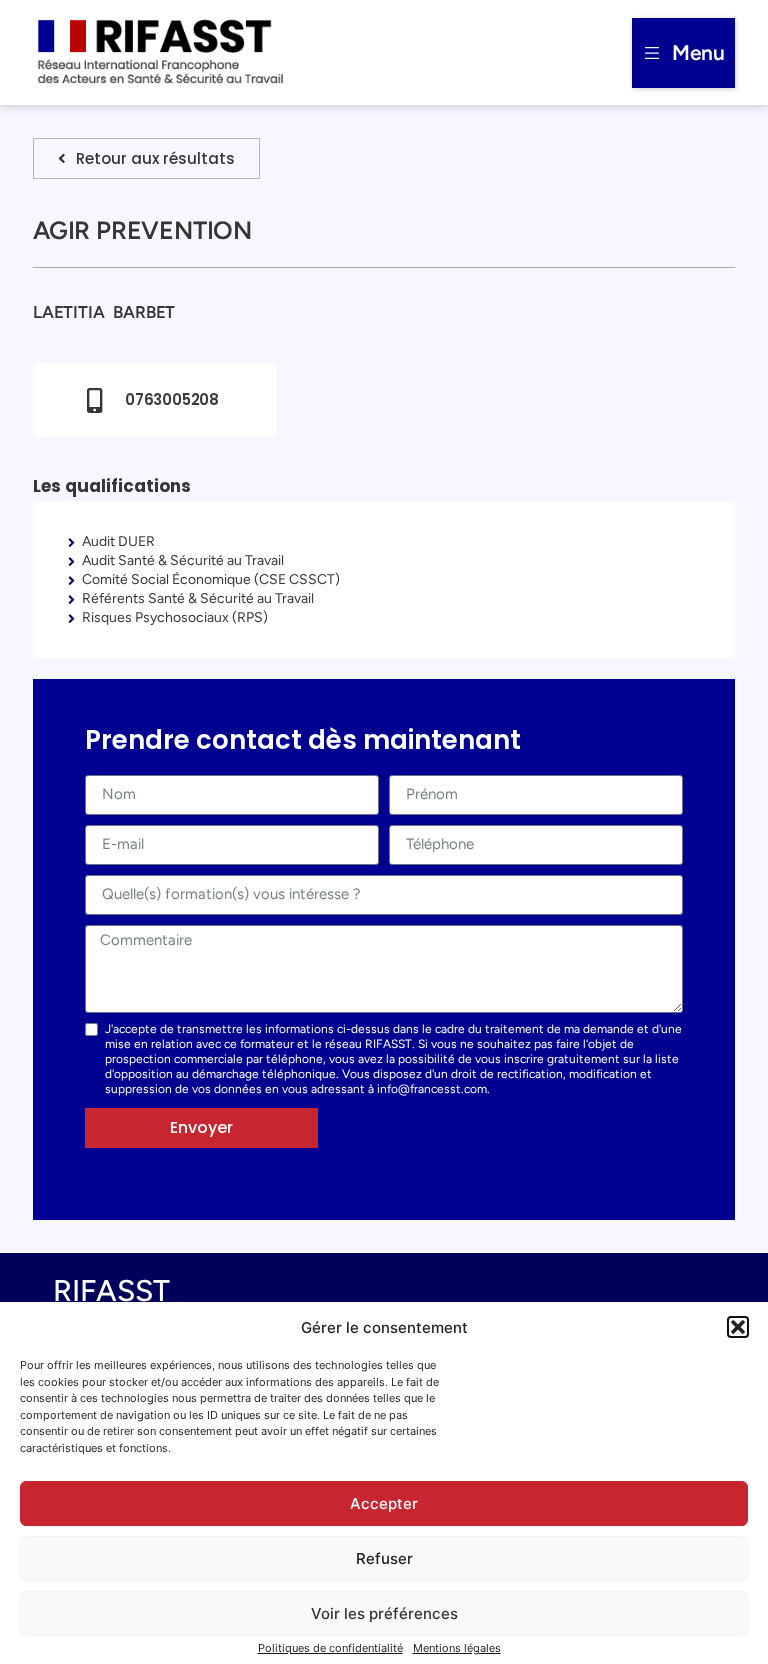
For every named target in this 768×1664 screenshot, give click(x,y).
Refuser (384, 1558)
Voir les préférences (384, 1613)
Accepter (384, 1503)
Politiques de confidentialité (330, 1648)
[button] (738, 1327)
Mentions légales (457, 1648)
